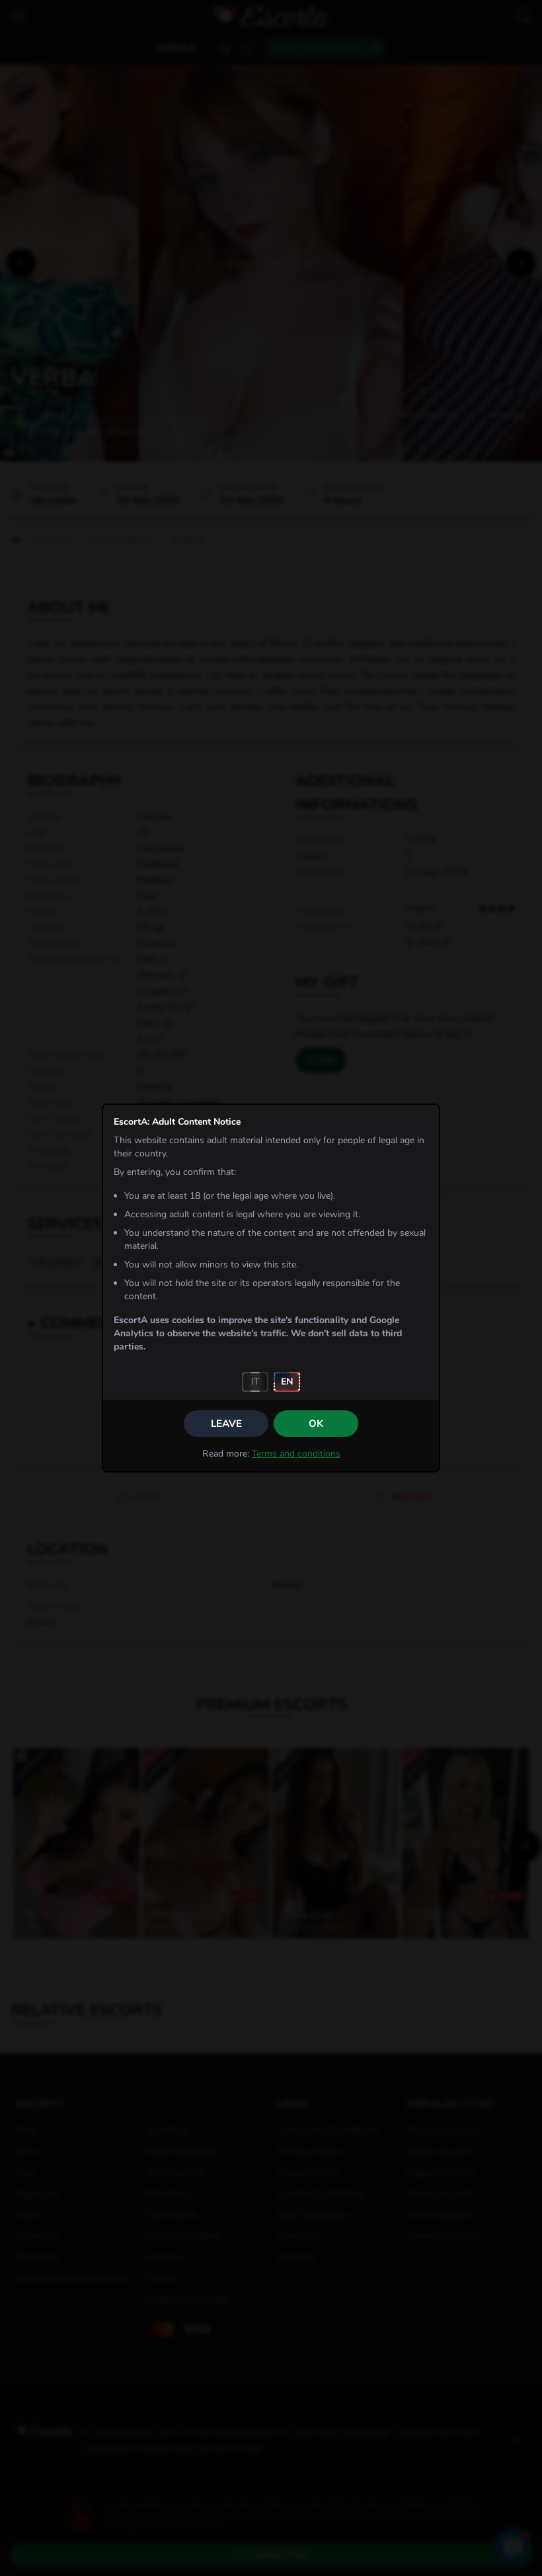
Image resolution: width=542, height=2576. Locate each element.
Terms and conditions (296, 1454)
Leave (226, 1424)
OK (316, 1424)
